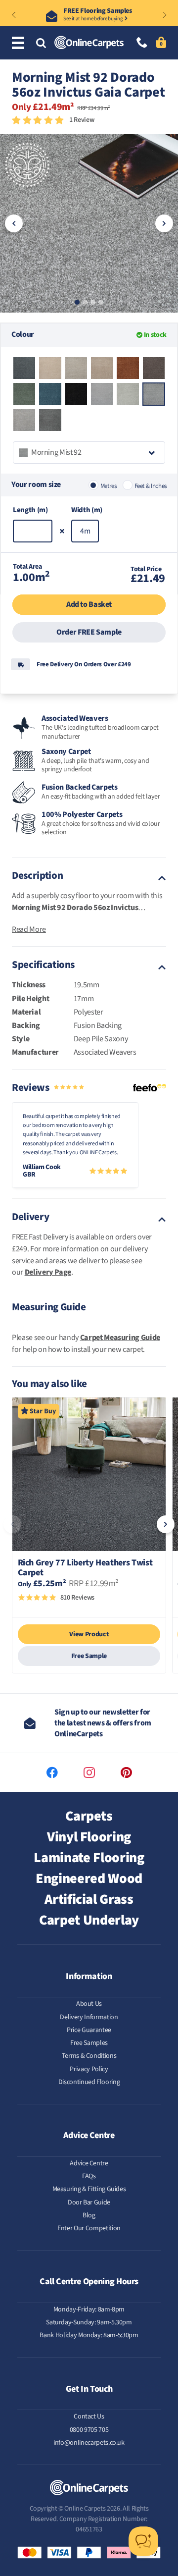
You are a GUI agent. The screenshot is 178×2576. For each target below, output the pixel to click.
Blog (89, 2215)
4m (85, 531)
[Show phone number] (142, 43)
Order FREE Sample (89, 632)
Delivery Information (89, 2017)
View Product (89, 1634)
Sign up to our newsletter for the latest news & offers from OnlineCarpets (103, 1723)
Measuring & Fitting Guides (89, 2189)
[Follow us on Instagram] (89, 1773)
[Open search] (41, 44)
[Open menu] (20, 43)
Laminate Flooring (89, 1858)
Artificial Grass (89, 1899)
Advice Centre (89, 2163)
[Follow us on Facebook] (52, 1773)
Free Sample (89, 1656)
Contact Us (89, 2416)
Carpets (89, 1816)
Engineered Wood (89, 1878)
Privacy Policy (89, 2069)
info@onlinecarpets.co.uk (89, 2443)
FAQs (89, 2176)
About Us (89, 2004)
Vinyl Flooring (89, 1837)
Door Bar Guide (89, 2202)
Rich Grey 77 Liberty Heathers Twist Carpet (85, 1568)
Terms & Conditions (89, 2056)
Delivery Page (48, 1272)
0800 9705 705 (89, 2430)
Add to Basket (89, 604)
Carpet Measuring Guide (120, 1338)
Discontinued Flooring (89, 2082)
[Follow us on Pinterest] (126, 1773)
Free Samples (89, 2043)
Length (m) (30, 510)
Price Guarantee (89, 2030)
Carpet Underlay (89, 1920)
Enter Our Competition (89, 2228)
